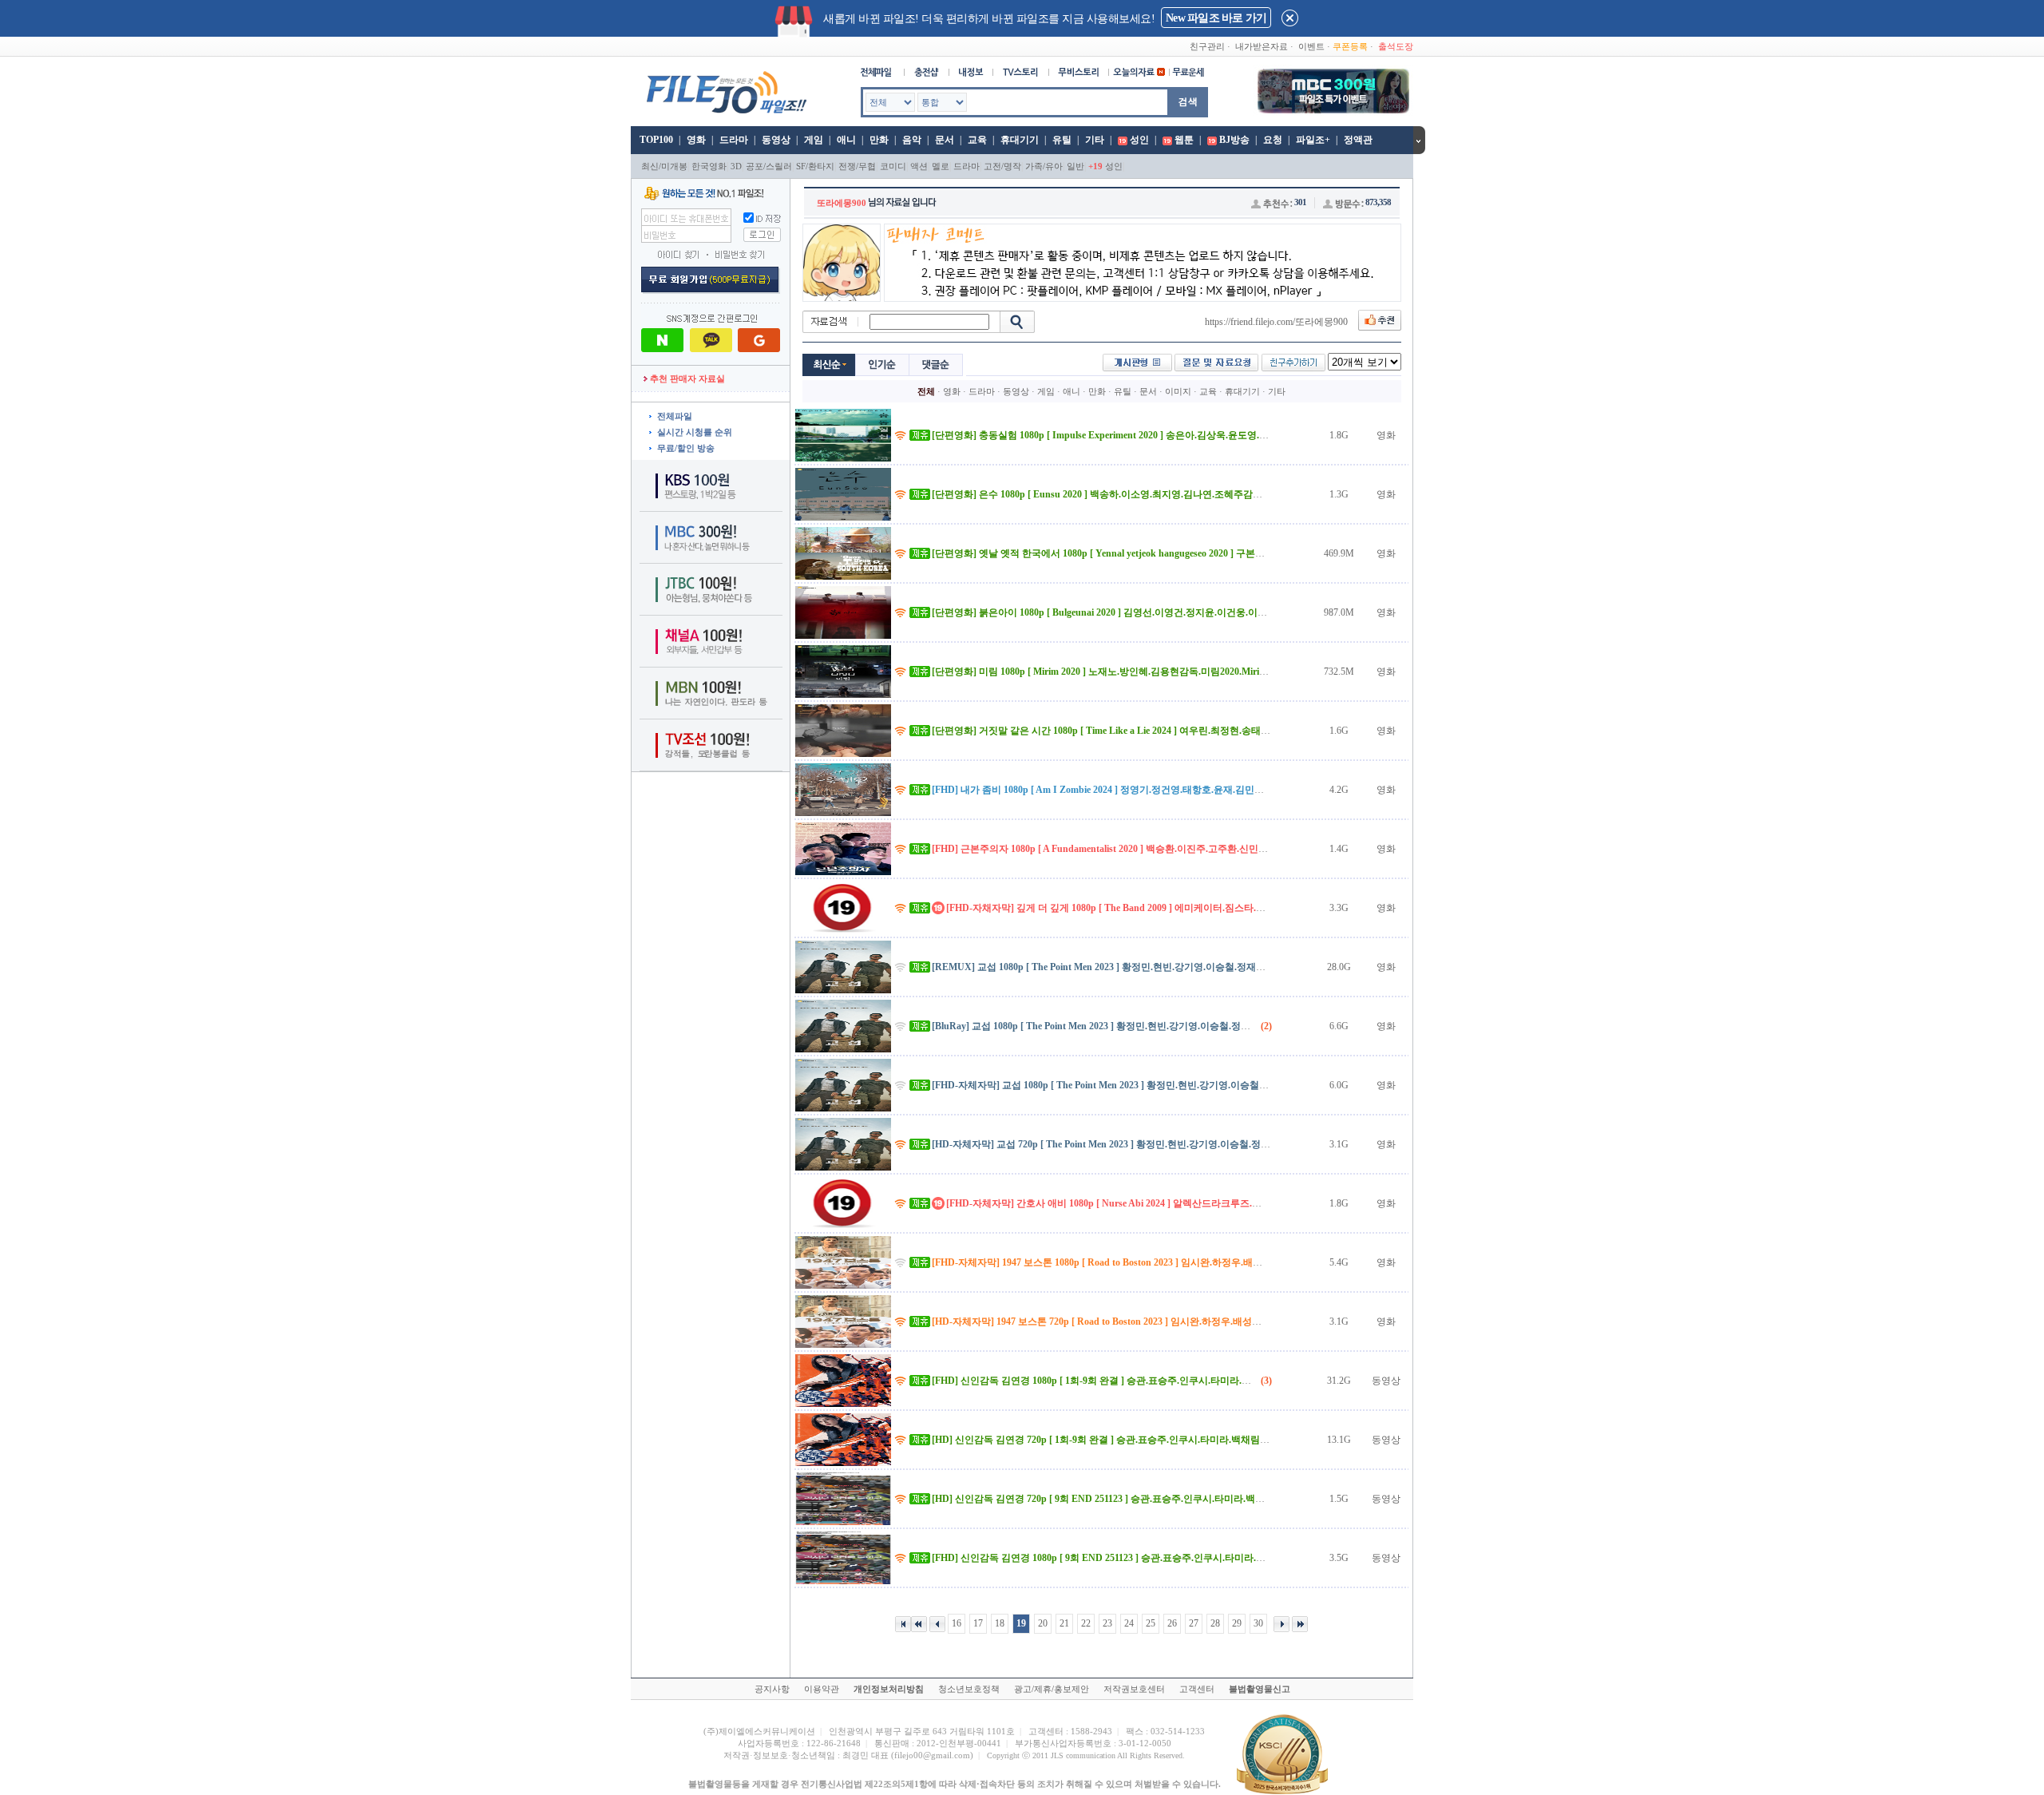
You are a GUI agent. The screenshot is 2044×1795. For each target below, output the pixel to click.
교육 (977, 140)
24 (1129, 1623)
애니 (846, 140)
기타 (1095, 140)
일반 (1075, 166)
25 (1151, 1623)
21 (1064, 1623)
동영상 (776, 140)
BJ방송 (1234, 140)
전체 (926, 391)
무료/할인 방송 (686, 448)
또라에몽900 (842, 203)
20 (1043, 1623)
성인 (1139, 140)
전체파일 (675, 416)
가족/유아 (1044, 166)
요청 (1273, 140)
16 (957, 1623)
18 (1000, 1623)
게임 (814, 140)
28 (1215, 1623)
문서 (945, 140)
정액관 (1358, 140)
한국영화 (709, 166)
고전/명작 (1002, 166)
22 (1086, 1623)
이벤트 (1311, 46)
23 (1107, 1623)
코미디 (893, 166)
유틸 (1062, 140)
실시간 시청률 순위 (695, 432)
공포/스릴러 (769, 166)
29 (1237, 1623)
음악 (912, 140)
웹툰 (1184, 140)
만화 (879, 140)
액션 (919, 166)
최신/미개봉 (664, 166)
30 (1258, 1623)
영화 (696, 140)
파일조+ (1313, 140)
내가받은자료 (1262, 46)
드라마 (734, 140)
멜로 (941, 166)
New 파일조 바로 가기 (1216, 18)
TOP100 (655, 140)
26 (1172, 1623)
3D (736, 166)
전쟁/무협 (857, 166)
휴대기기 (1020, 140)
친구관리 (1207, 46)
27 (1194, 1623)
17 (978, 1623)
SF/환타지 (815, 166)
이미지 (1178, 391)
